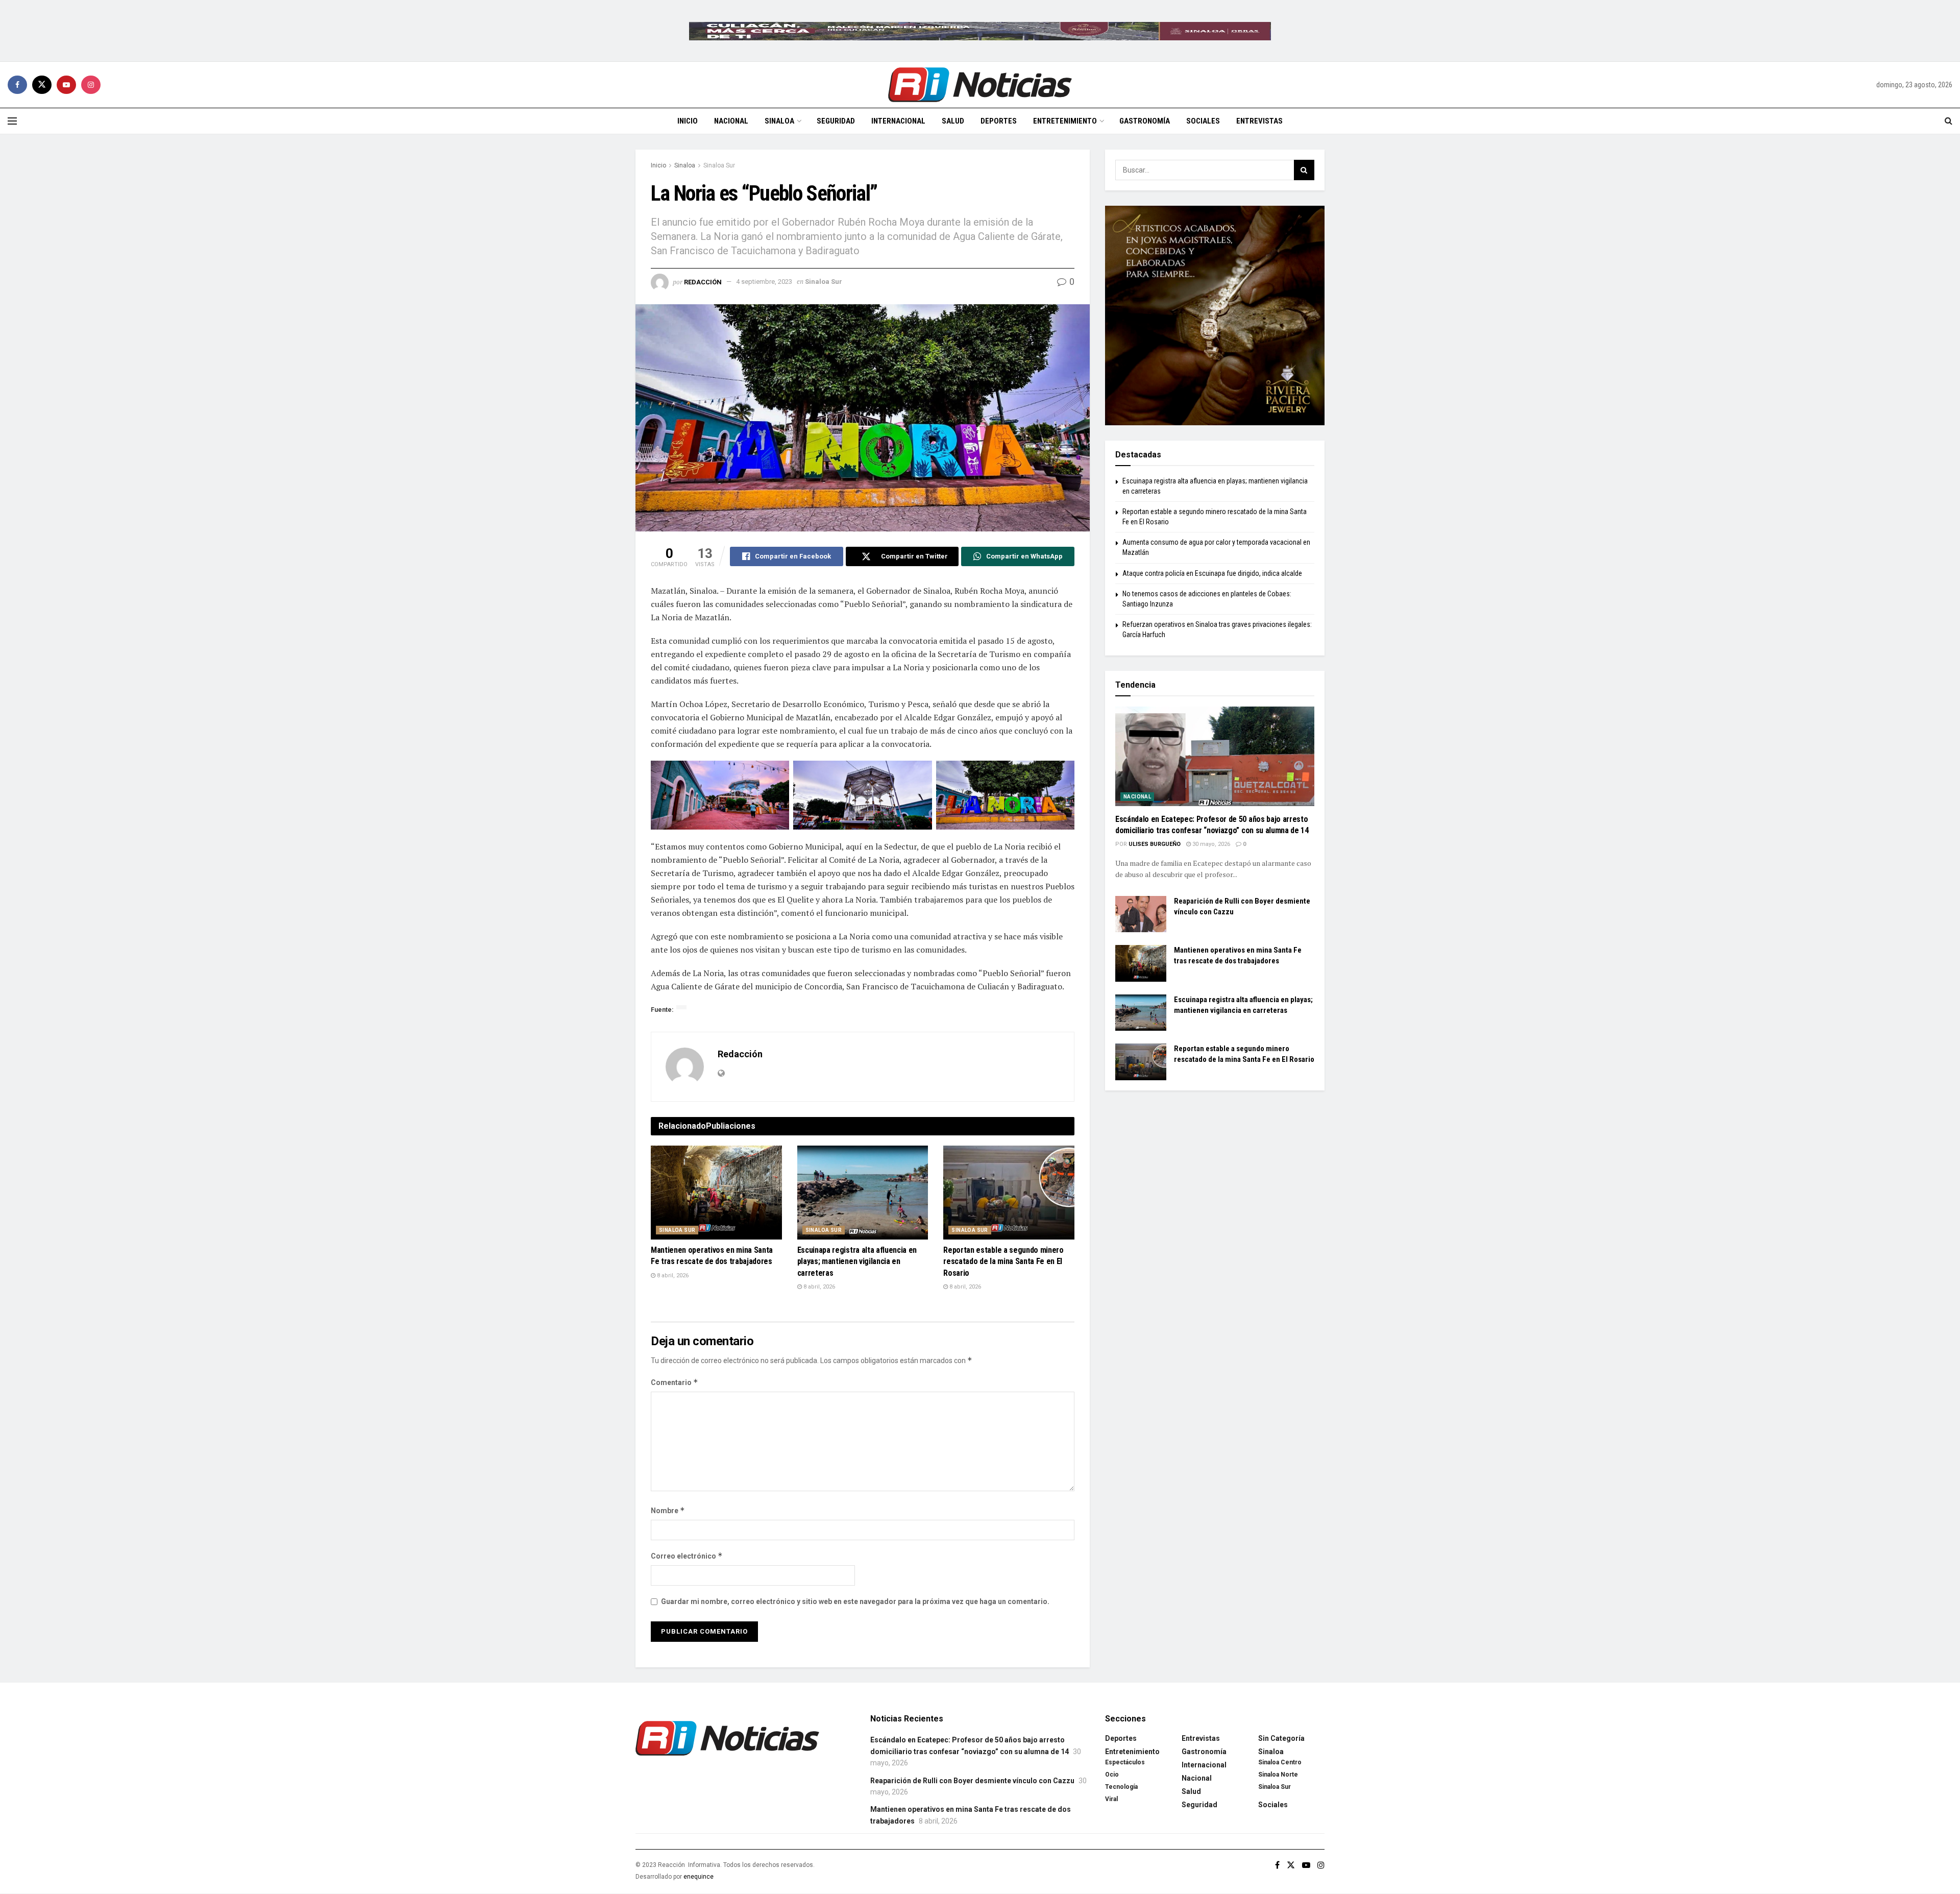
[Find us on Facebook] (17, 85)
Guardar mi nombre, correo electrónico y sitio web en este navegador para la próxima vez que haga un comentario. (855, 1601)
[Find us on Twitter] (42, 85)
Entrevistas (1259, 121)
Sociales (1203, 121)
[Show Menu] (12, 121)
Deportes (999, 121)
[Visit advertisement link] (980, 31)
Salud (953, 121)
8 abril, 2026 (672, 1276)
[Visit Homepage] (980, 85)
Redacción (703, 282)
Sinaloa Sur (719, 165)
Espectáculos (1125, 1762)
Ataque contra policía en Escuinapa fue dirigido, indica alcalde (1212, 573)
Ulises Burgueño (1155, 844)
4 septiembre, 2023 (764, 282)
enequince (699, 1877)
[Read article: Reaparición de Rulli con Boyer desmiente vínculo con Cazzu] (1141, 914)
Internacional (898, 121)
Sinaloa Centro (1280, 1762)
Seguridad (836, 121)
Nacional (731, 121)
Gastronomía (1145, 121)
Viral (1111, 1799)
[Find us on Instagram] (91, 85)
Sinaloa (779, 121)
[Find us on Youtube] (66, 85)
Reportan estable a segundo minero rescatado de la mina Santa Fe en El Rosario (1003, 1261)
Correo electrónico (687, 1556)
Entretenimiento (1065, 121)
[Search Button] (1949, 121)
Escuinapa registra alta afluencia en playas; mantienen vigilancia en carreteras (857, 1261)
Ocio (1112, 1775)
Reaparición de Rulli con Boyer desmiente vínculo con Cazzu (972, 1781)
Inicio (688, 121)
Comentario (675, 1382)
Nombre (668, 1510)
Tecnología (1121, 1787)
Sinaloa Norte (1278, 1775)
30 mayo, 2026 (1210, 844)
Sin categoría (1281, 1738)
